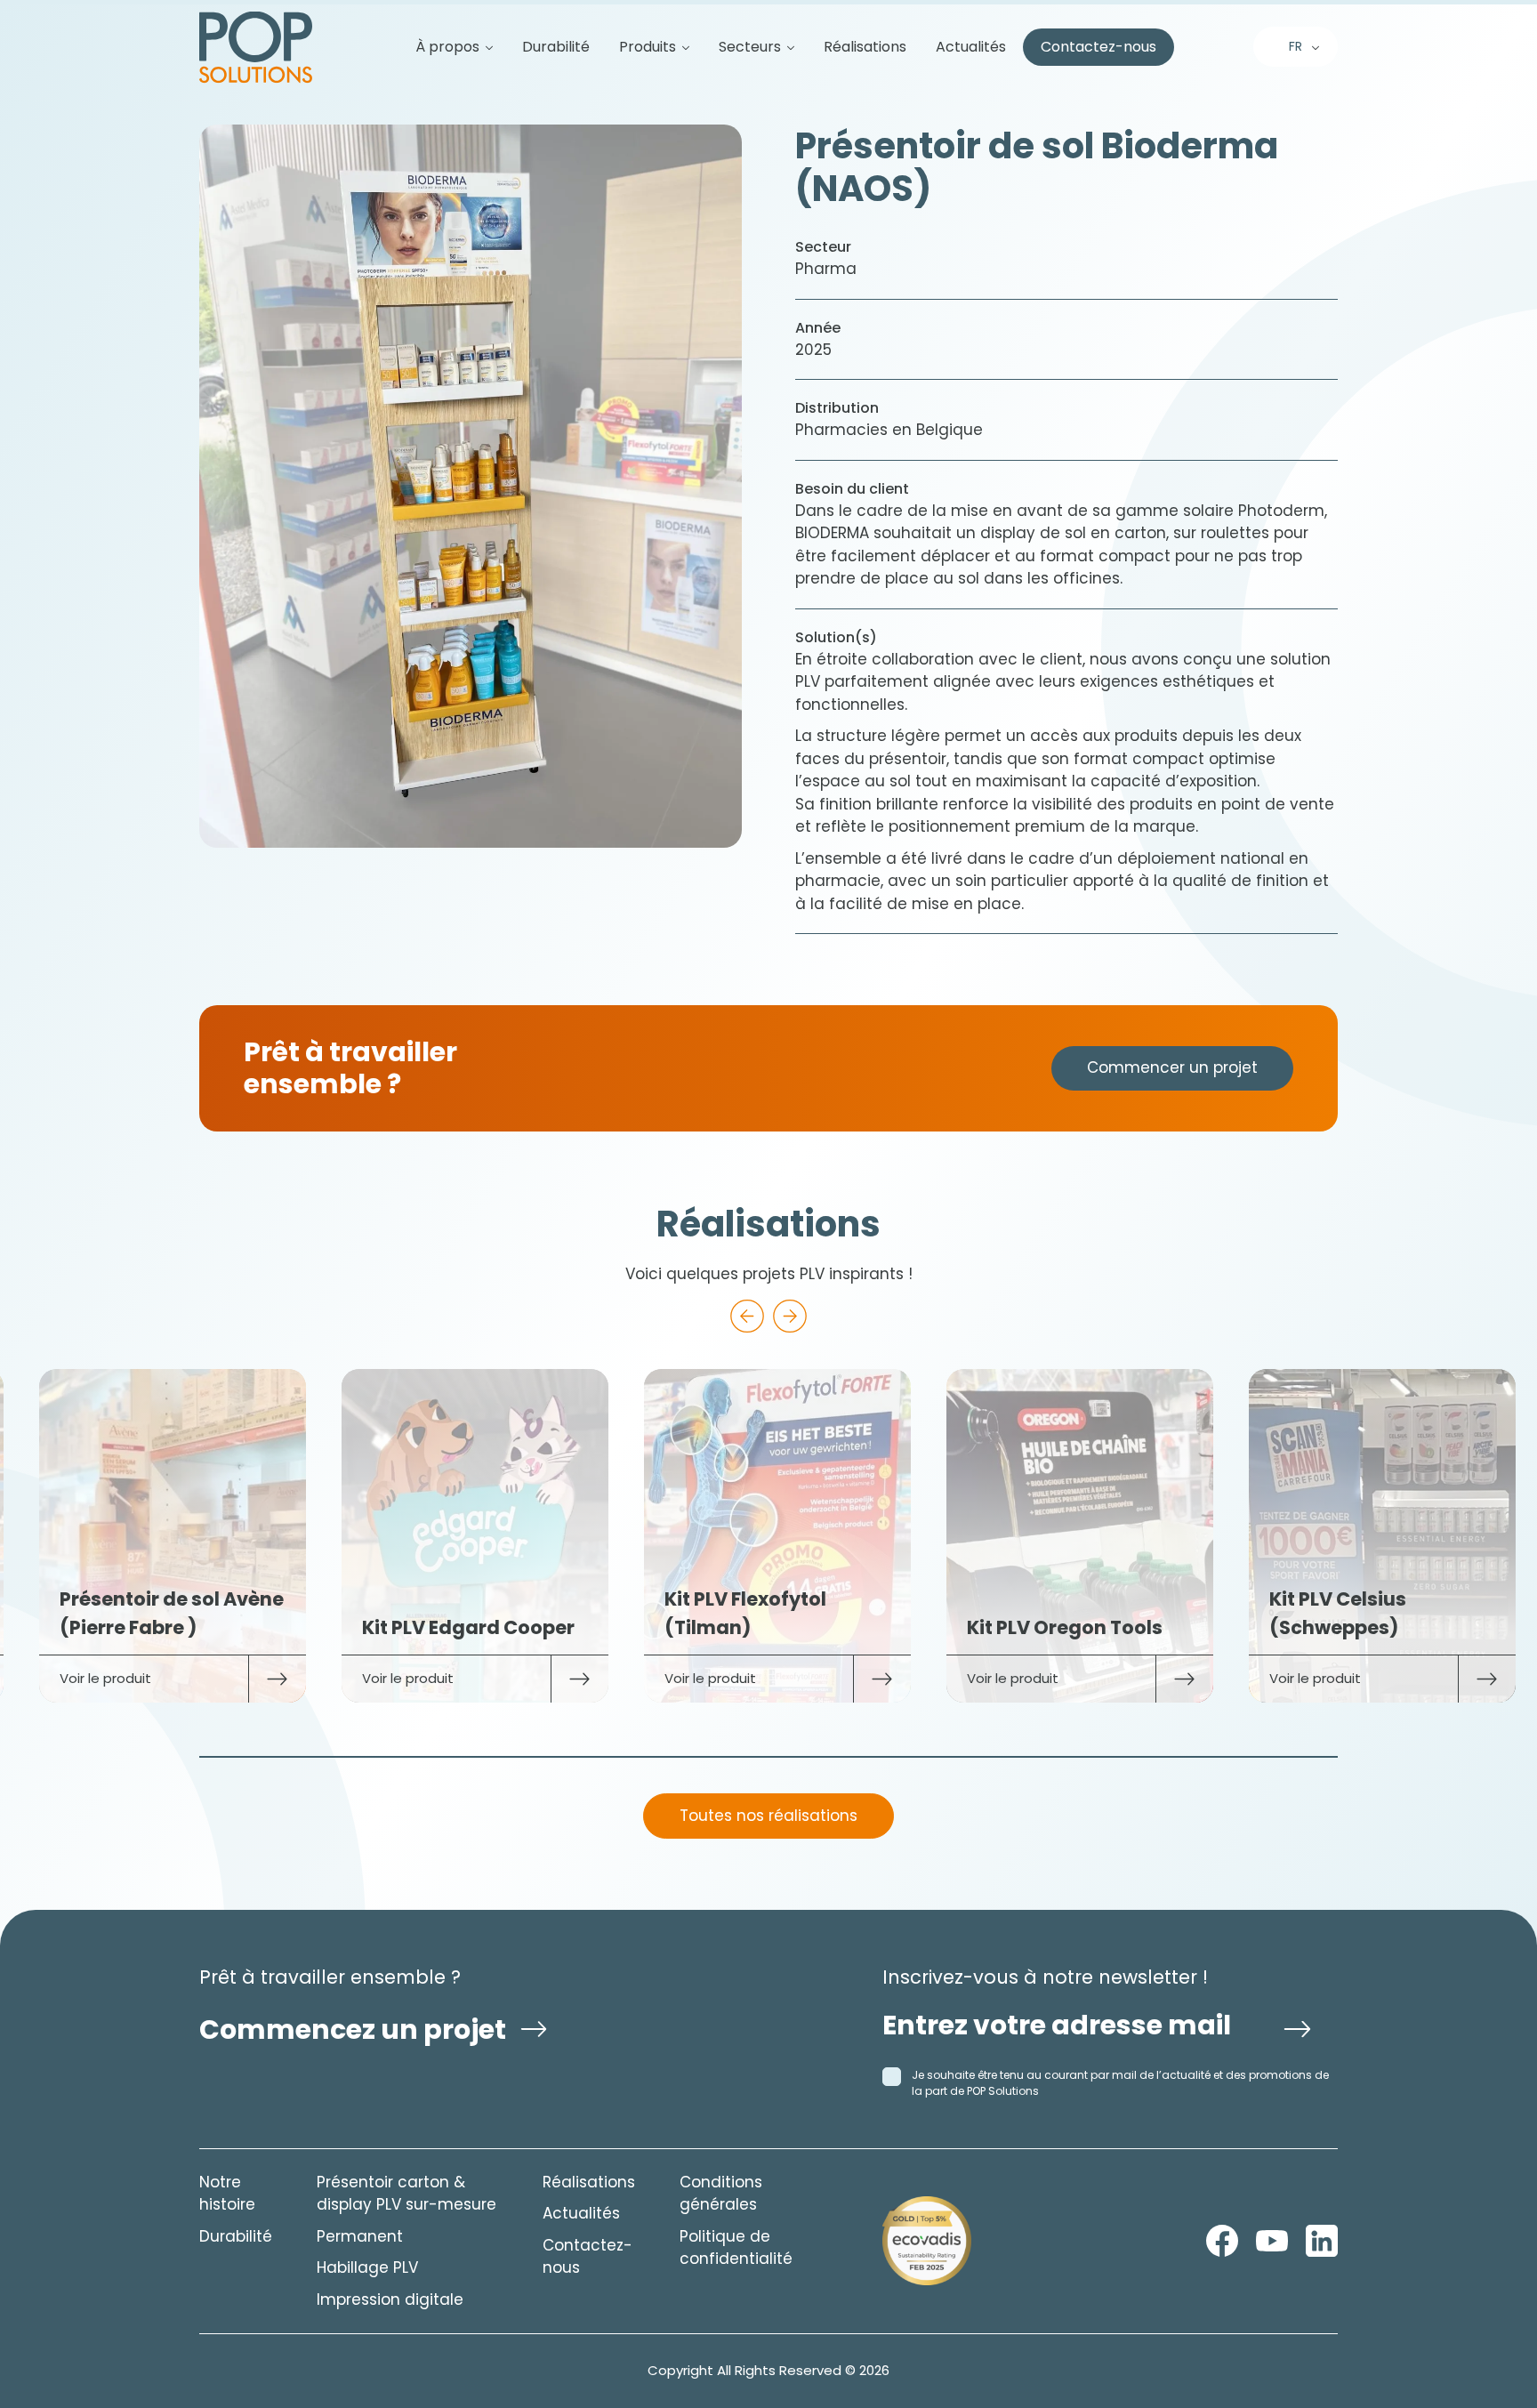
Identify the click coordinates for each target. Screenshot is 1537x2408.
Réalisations (865, 47)
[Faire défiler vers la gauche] (747, 1317)
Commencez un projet (353, 2029)
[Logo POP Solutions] (927, 2241)
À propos (447, 47)
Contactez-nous (1098, 47)
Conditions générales (721, 2194)
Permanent (360, 2236)
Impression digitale (390, 2299)
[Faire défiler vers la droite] (790, 1317)
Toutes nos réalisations (768, 1816)
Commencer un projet (1172, 1067)
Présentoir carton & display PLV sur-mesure (406, 2194)
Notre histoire (227, 2194)
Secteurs (750, 47)
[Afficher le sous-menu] (482, 47)
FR (1296, 46)
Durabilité (556, 47)
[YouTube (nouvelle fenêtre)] (1272, 2241)
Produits (648, 47)
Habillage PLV (367, 2267)
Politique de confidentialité (736, 2248)
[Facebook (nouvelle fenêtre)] (1222, 2241)
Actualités (971, 47)
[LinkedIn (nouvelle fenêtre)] (1322, 2241)
